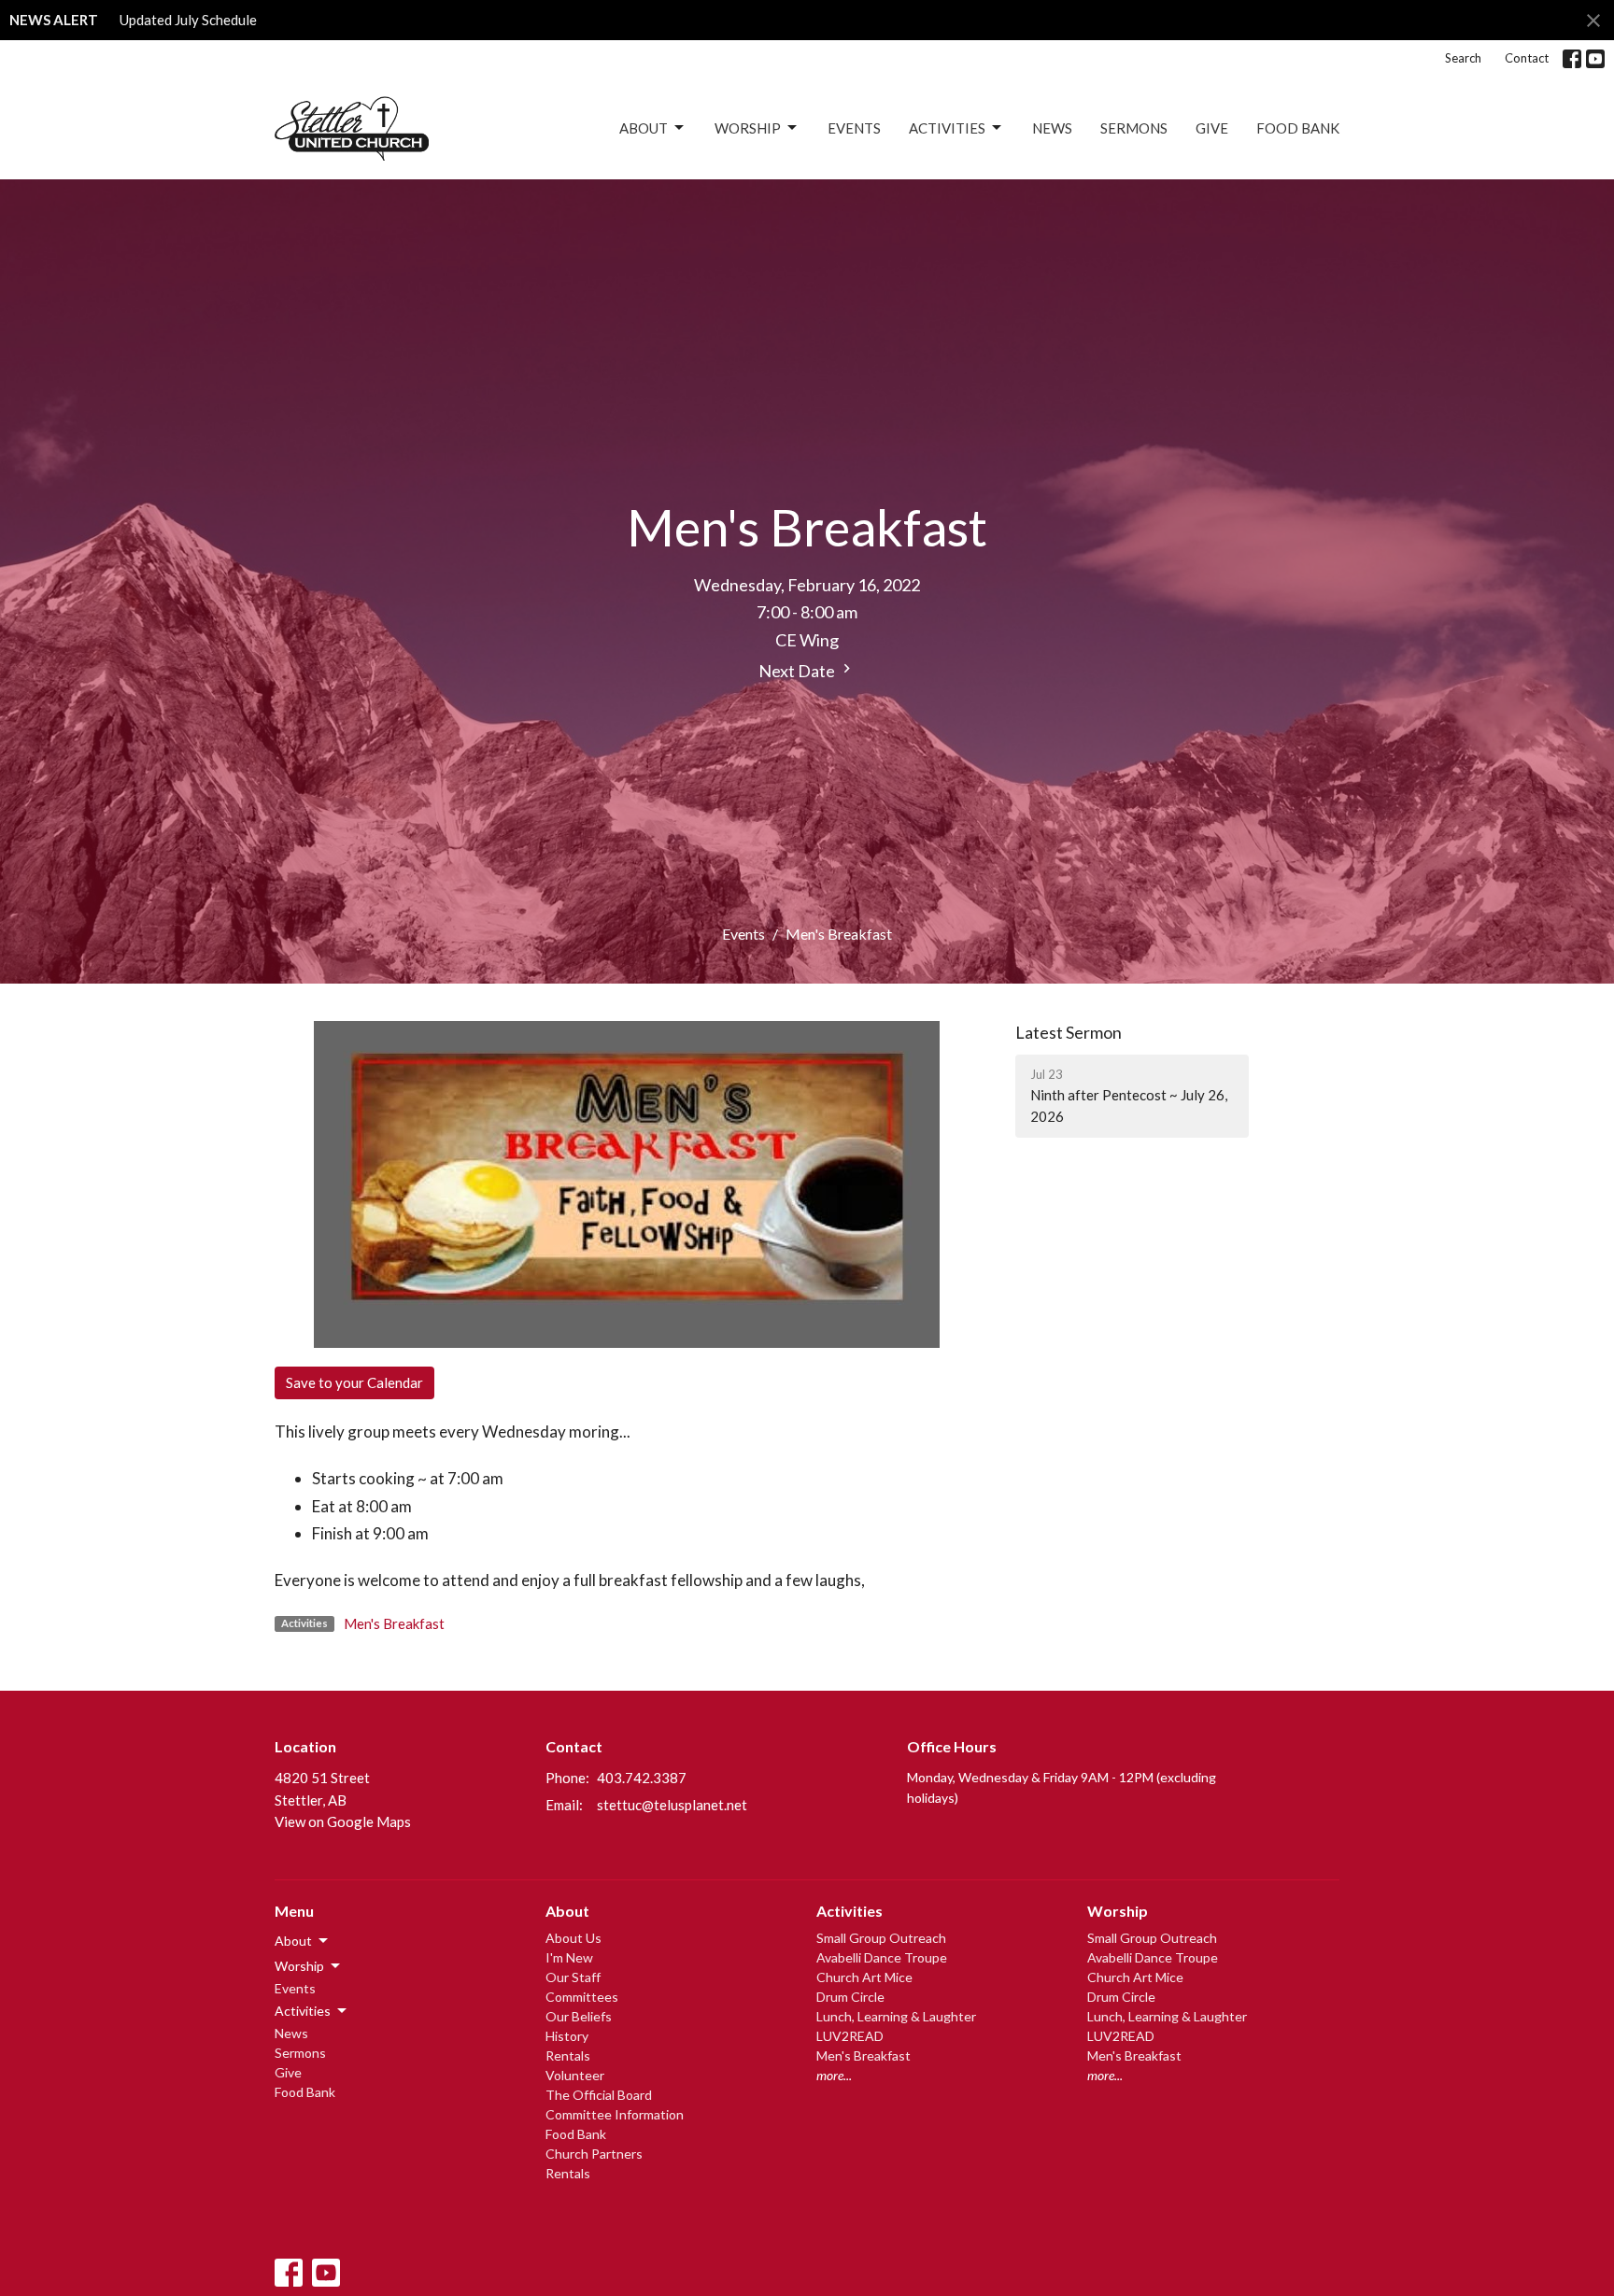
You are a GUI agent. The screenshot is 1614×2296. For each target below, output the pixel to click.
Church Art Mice (864, 1977)
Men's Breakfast (394, 1623)
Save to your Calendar (354, 1382)
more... (834, 2075)
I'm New (569, 1957)
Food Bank (1298, 128)
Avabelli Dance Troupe (882, 1957)
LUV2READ (850, 2036)
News (1052, 128)
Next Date (798, 671)
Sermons (1134, 128)
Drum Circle (850, 1997)
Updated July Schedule (188, 20)
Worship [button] (299, 1966)
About (644, 128)
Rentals (568, 2055)
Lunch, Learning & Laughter (896, 2016)
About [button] (293, 1941)
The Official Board (599, 2095)
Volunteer (575, 2075)
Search (1463, 58)
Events (854, 128)
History (567, 2036)
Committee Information (615, 2114)
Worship (748, 128)
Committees (582, 1997)
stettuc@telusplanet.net (672, 1805)
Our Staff (573, 1977)
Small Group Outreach (881, 1938)
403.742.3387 (642, 1778)
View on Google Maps (343, 1821)
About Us (573, 1938)
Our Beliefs (579, 2016)
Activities (947, 128)
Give (1212, 128)
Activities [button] (303, 2011)
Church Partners (594, 2154)
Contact (1527, 58)
